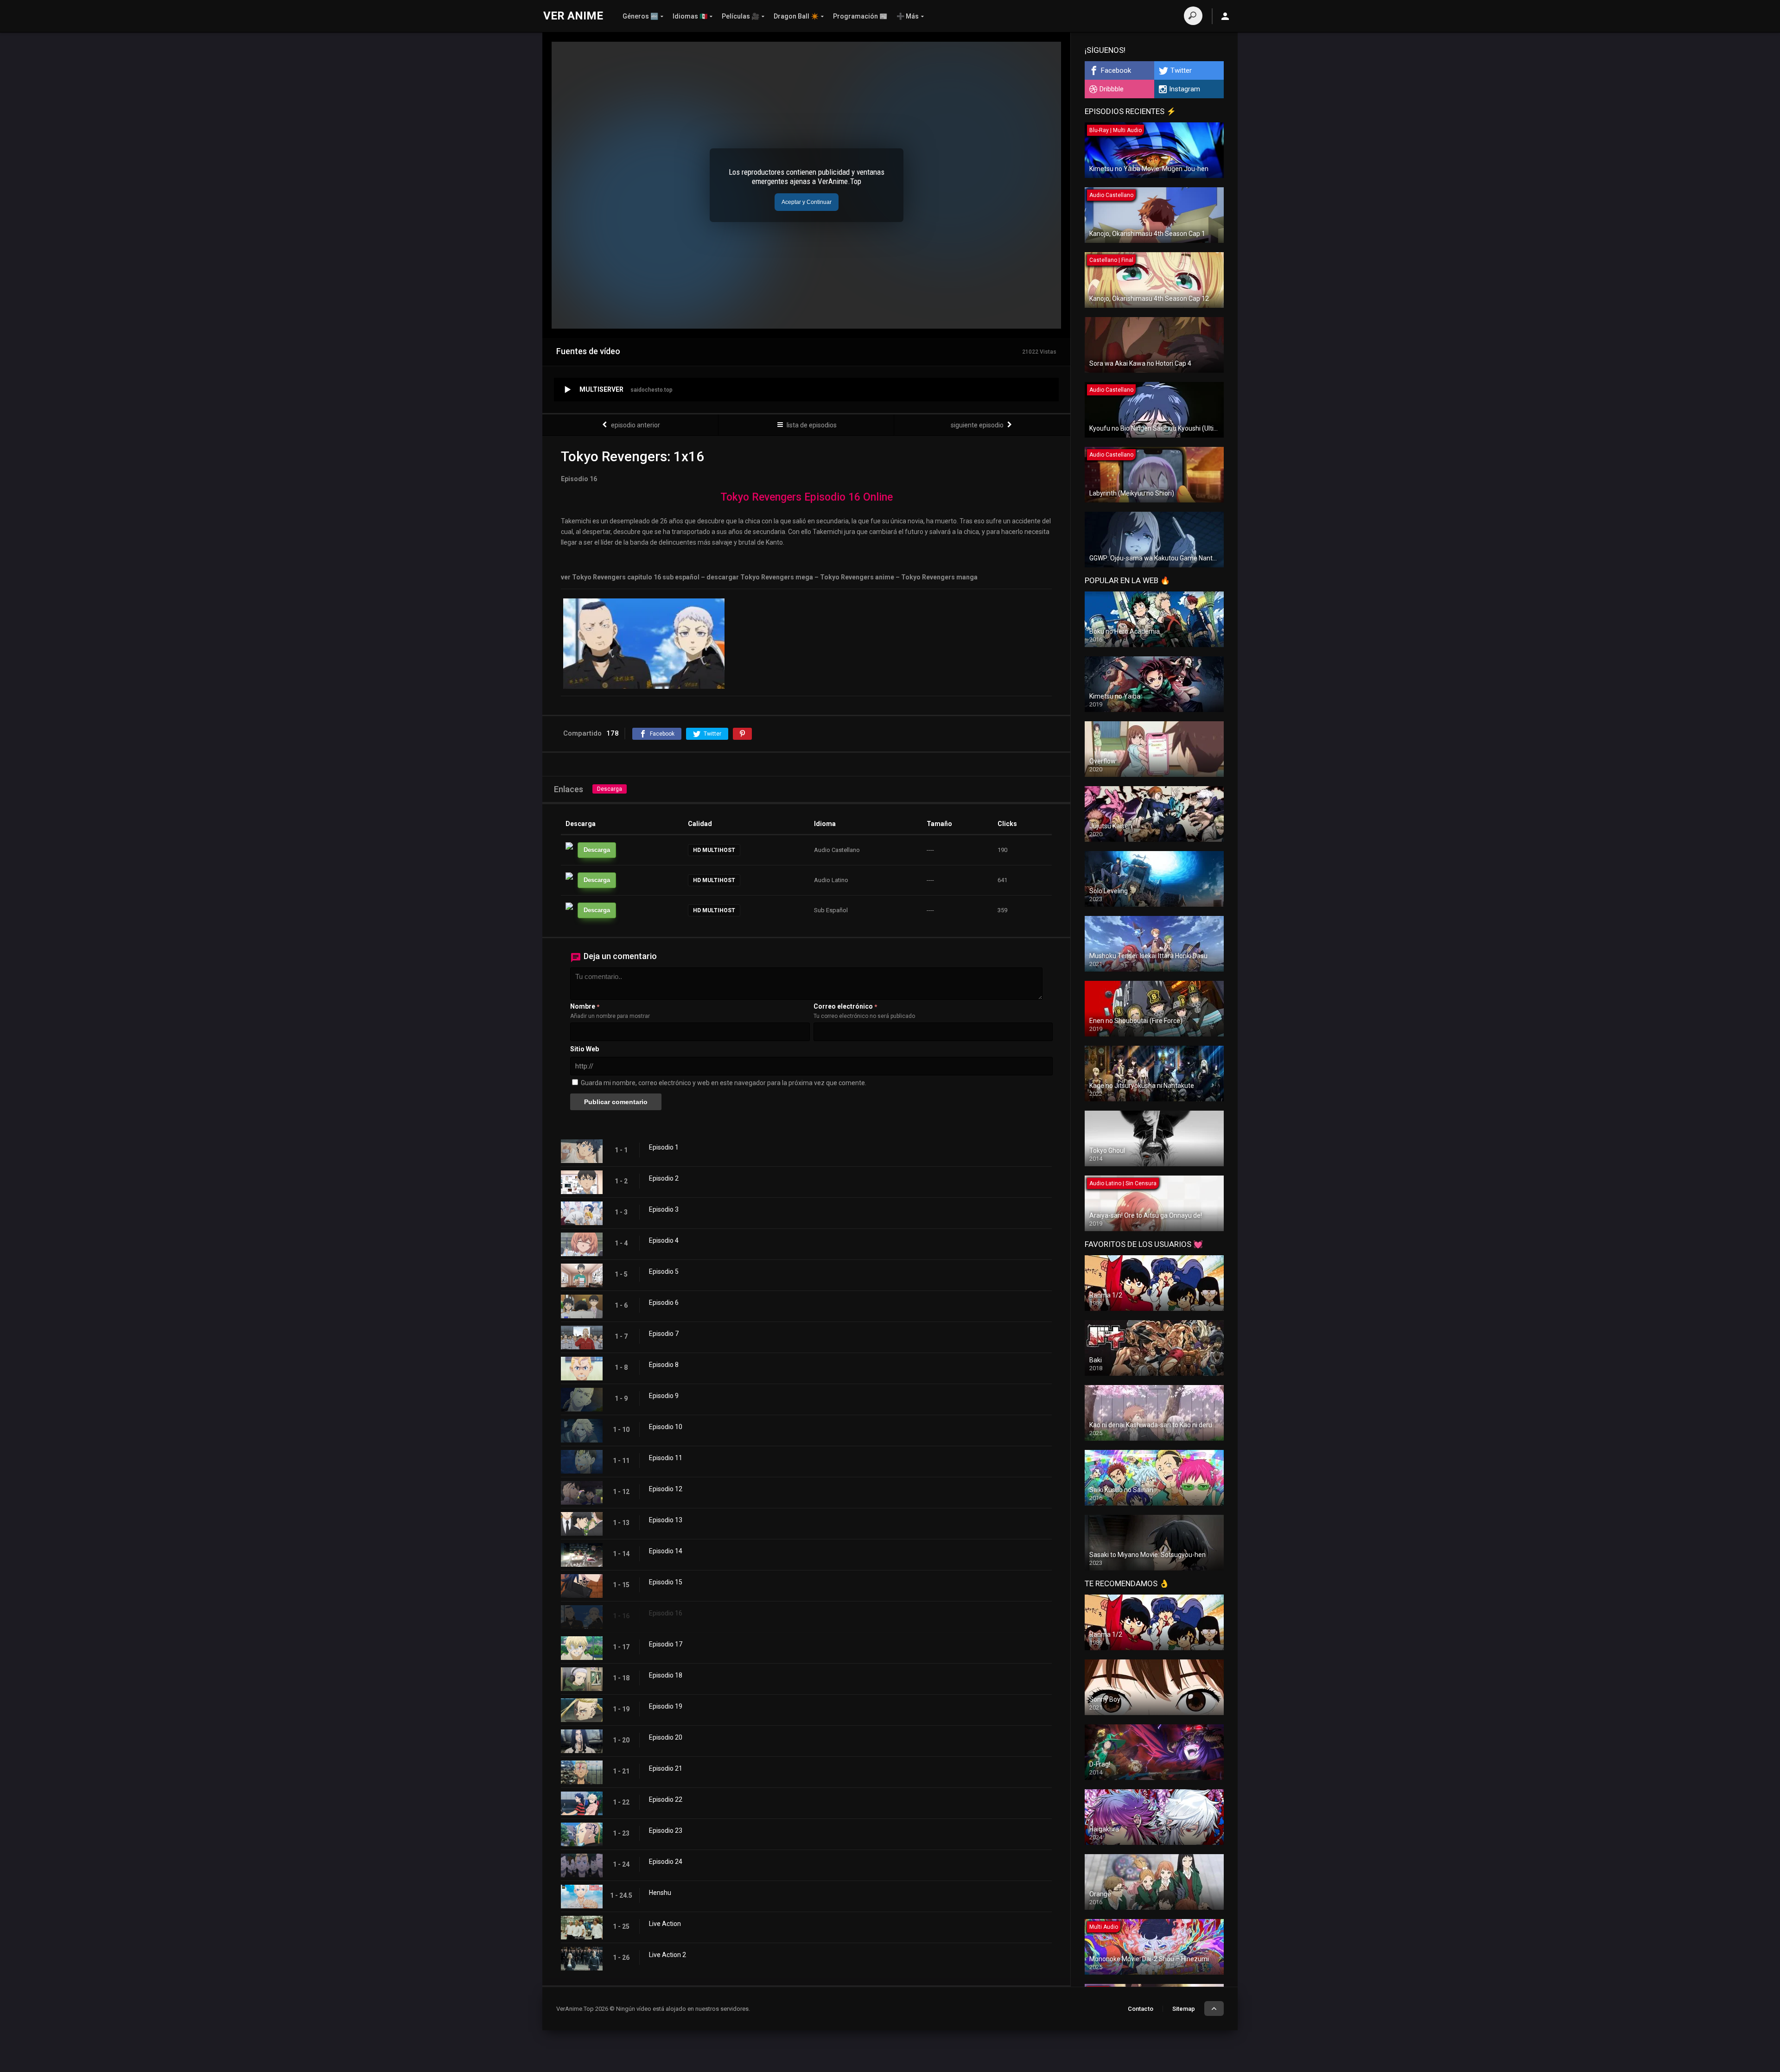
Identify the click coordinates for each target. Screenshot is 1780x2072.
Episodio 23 (666, 1830)
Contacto (1141, 2009)
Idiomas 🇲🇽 (690, 16)
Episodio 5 (664, 1271)
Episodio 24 (666, 1862)
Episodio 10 (666, 1427)
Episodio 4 (664, 1240)
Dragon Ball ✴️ (796, 16)
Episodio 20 (666, 1737)
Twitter (1181, 70)
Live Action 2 (667, 1955)
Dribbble (1112, 89)
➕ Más (908, 16)
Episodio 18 (666, 1675)
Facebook (1116, 70)
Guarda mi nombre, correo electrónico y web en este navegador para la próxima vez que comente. (724, 1083)
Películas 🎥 (741, 16)
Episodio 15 (666, 1582)
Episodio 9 (664, 1396)
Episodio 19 (666, 1706)
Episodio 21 (666, 1768)
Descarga (610, 789)
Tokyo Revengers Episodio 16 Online (807, 497)
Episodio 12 (666, 1489)
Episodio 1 (664, 1147)
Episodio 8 (664, 1365)
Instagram (1185, 89)
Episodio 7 (664, 1334)
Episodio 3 (664, 1209)
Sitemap (1184, 2009)
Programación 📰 (860, 16)
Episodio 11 (666, 1458)
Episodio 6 (664, 1303)
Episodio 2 (664, 1178)
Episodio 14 (666, 1551)
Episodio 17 (666, 1644)
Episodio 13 (666, 1520)
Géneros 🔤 (640, 16)
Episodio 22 (666, 1799)
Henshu (660, 1893)
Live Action (665, 1924)
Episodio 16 (666, 1613)
